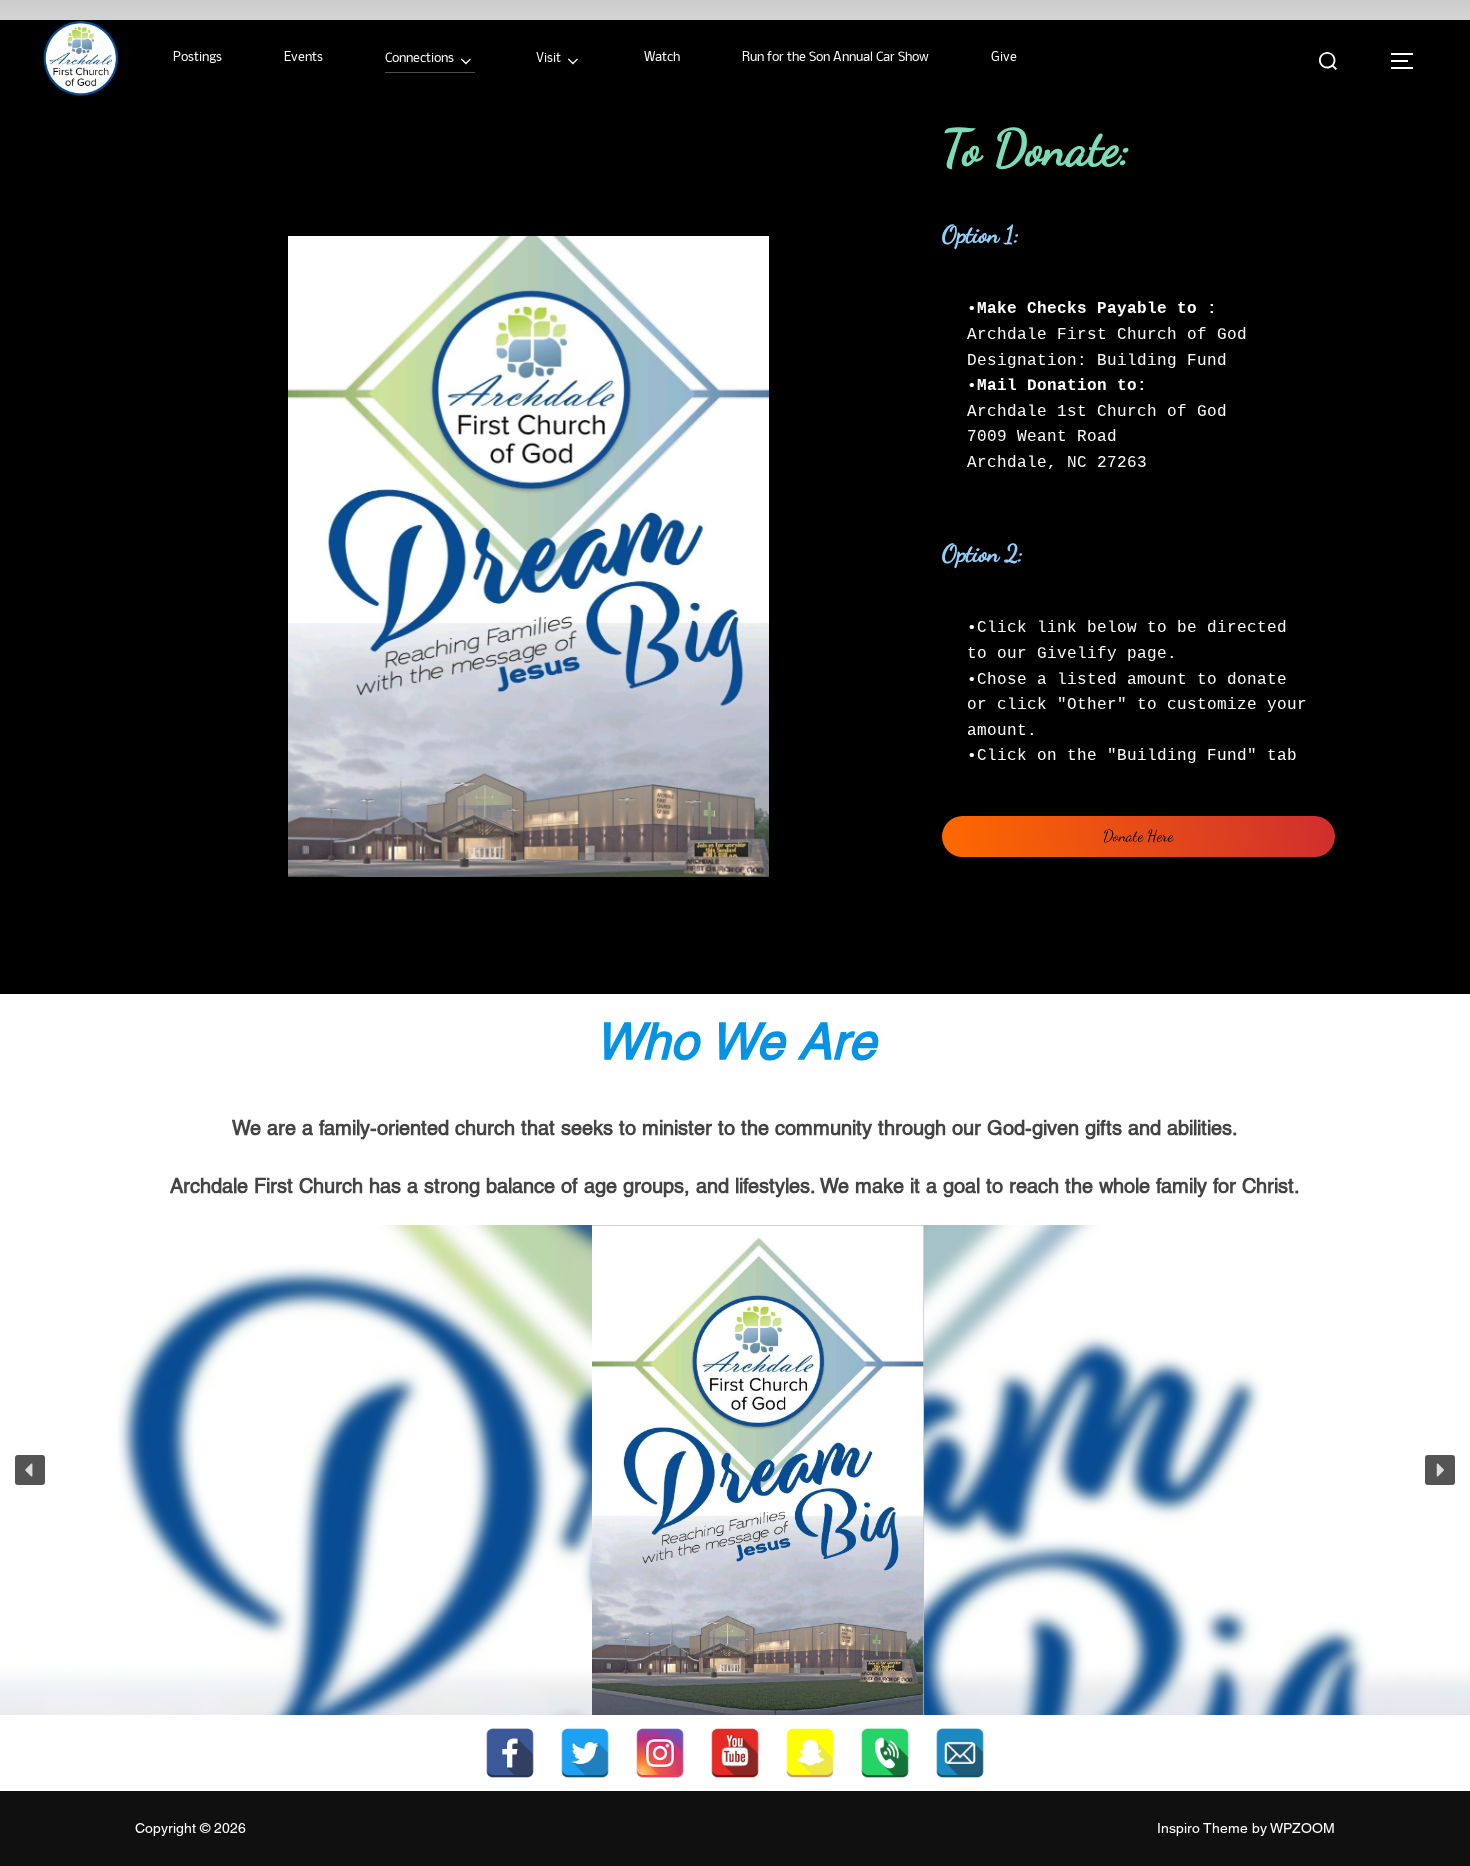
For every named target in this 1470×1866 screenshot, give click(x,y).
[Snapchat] (810, 1753)
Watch (662, 57)
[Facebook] (510, 1753)
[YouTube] (735, 1753)
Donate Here (1138, 835)
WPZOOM (1302, 1828)
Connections (419, 58)
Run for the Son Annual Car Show (835, 57)
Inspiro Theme (1202, 1828)
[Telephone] (885, 1753)
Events (303, 57)
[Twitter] (585, 1753)
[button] (30, 1470)
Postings (197, 57)
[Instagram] (660, 1753)
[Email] (960, 1753)
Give (1004, 57)
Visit (548, 58)
